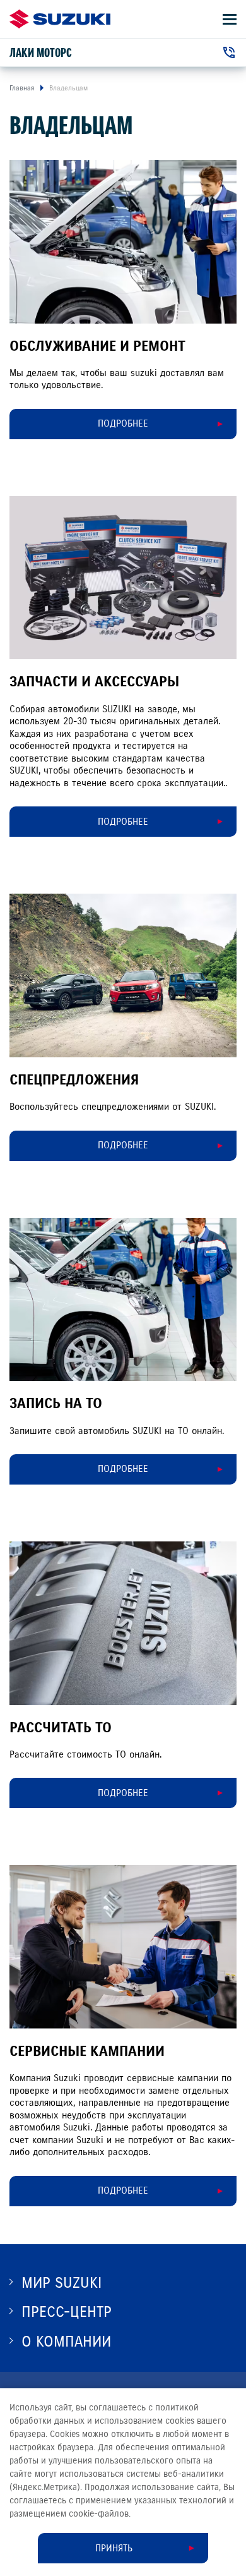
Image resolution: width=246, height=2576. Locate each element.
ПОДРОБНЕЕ (123, 423)
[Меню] (230, 19)
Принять (114, 2548)
